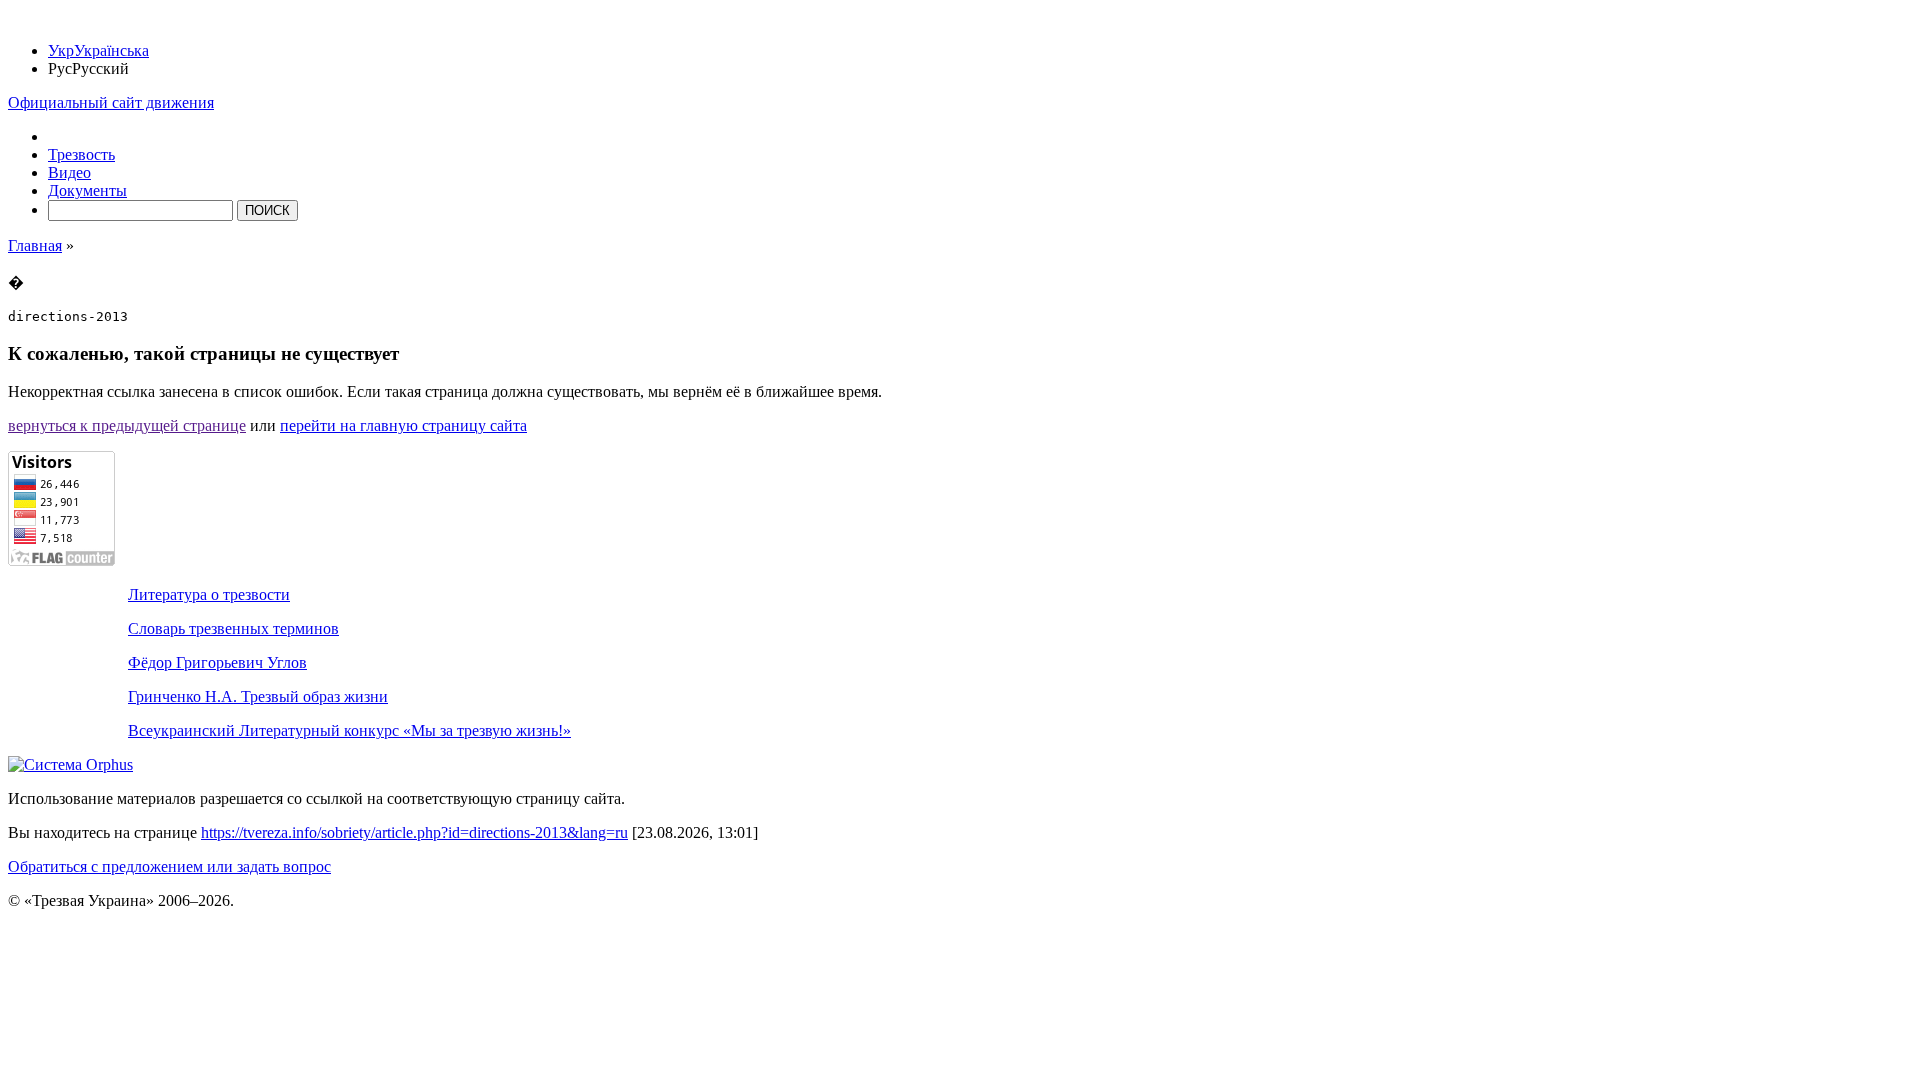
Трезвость (81, 154)
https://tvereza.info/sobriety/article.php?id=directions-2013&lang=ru (414, 832)
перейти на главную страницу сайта (403, 425)
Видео (69, 172)
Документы (87, 190)
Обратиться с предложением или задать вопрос (169, 866)
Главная (35, 245)
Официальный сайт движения (111, 102)
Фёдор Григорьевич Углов (217, 662)
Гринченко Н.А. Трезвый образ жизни (258, 696)
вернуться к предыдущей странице (127, 425)
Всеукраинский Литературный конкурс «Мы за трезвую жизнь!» (349, 730)
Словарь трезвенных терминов (233, 628)
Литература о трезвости (209, 594)
